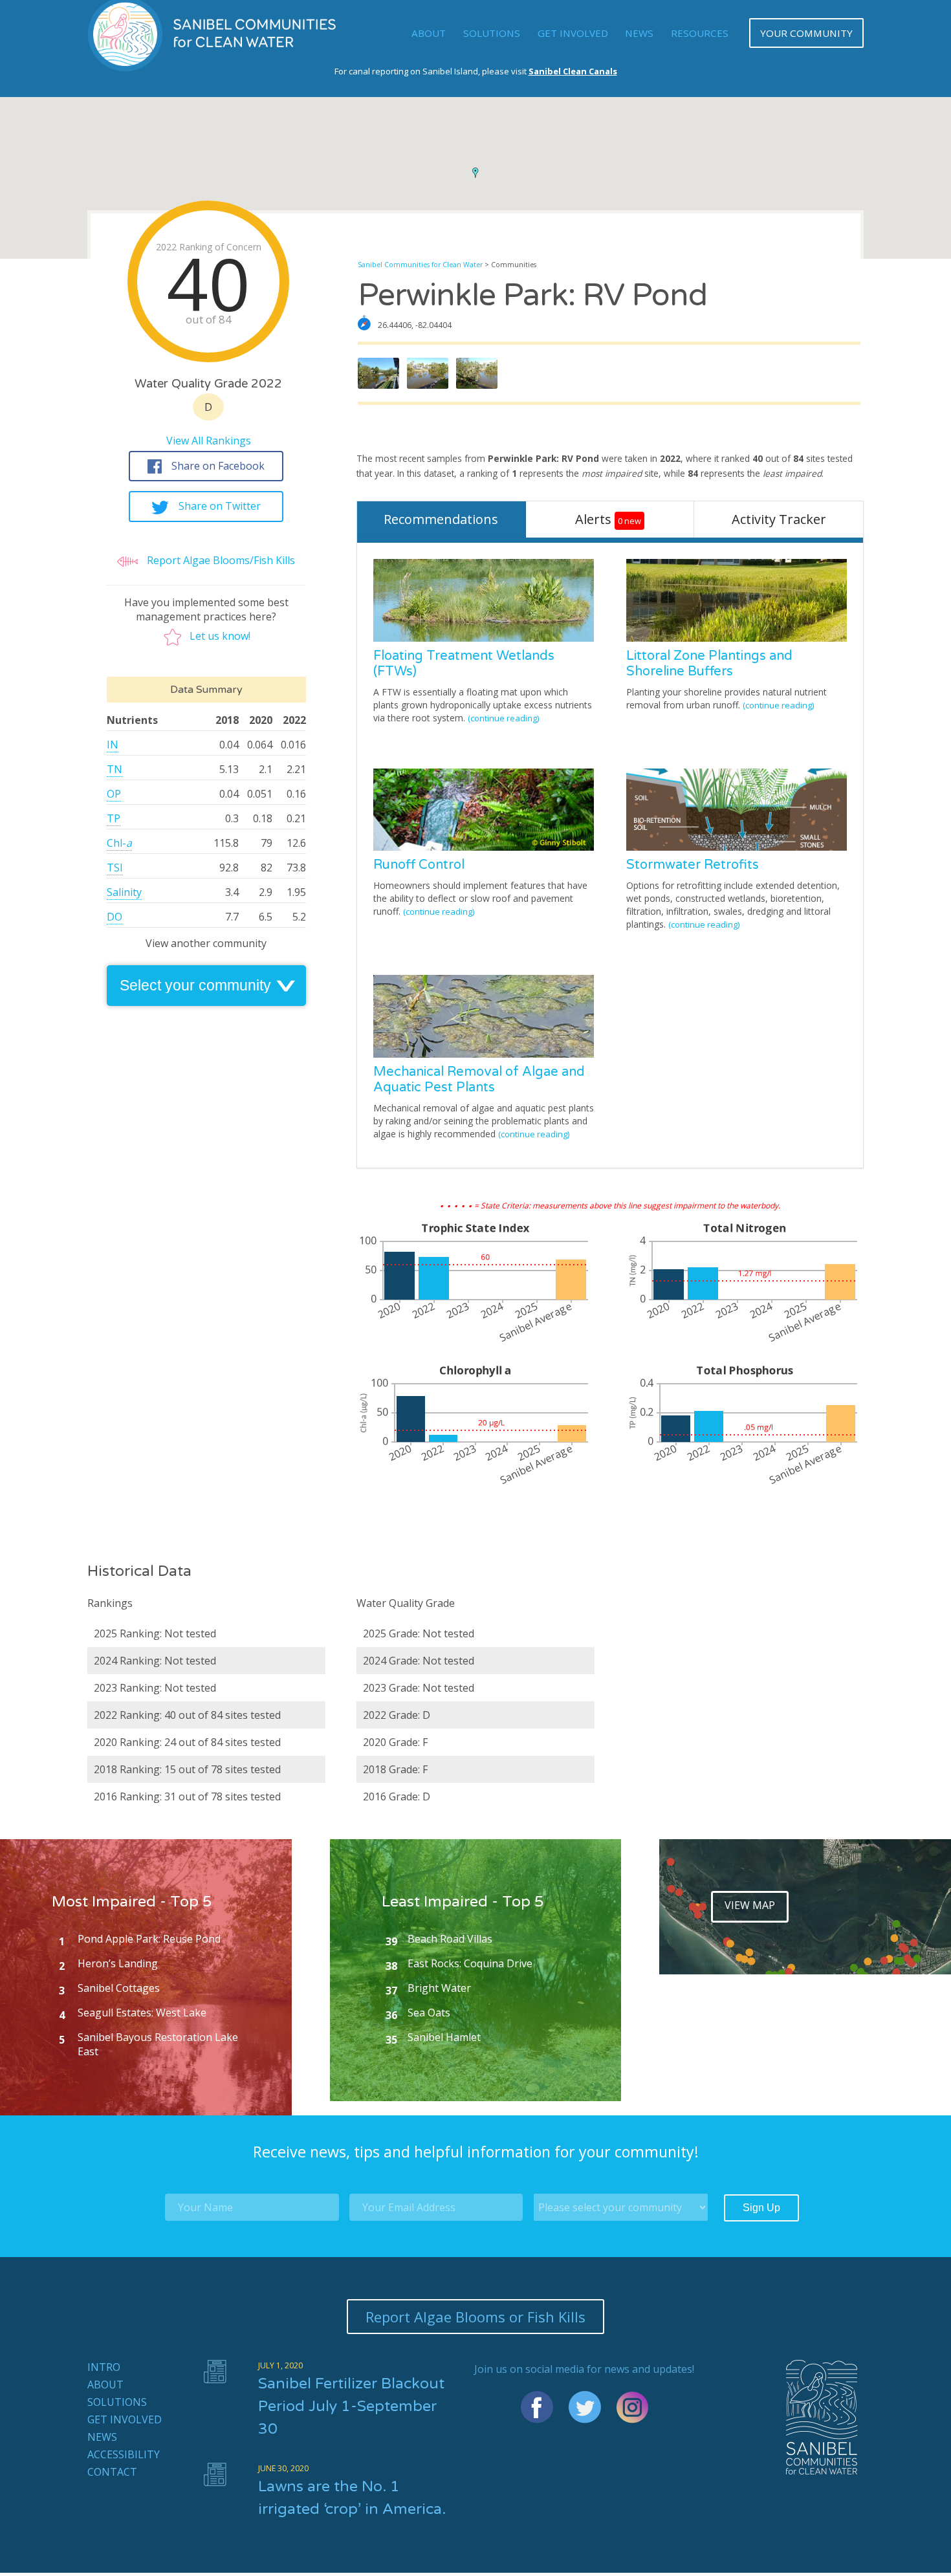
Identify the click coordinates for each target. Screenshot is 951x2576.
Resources (700, 33)
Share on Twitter (220, 506)
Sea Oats (429, 2013)
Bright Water (439, 1988)
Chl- (119, 843)
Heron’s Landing (118, 1963)
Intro (104, 2367)
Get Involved (573, 33)
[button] (475, 173)
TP (114, 818)
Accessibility (124, 2454)
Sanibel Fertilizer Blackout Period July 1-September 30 (351, 2407)
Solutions (492, 33)
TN (115, 769)
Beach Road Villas (450, 1939)
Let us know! (220, 636)
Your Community (806, 33)
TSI (115, 868)
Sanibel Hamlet (444, 2037)
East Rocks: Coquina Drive (470, 1963)
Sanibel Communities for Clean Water (420, 265)
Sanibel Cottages (119, 1988)
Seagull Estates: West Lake (142, 2013)
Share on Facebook (218, 466)
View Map (750, 1905)
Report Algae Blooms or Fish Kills (475, 2317)
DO (115, 917)
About (429, 33)
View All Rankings (209, 441)
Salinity (124, 892)
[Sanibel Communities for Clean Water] (213, 68)
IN (113, 745)
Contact (112, 2472)
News (639, 33)
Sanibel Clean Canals (573, 71)
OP (114, 794)
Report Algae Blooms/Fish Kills (220, 560)
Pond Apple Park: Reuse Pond (149, 1939)
